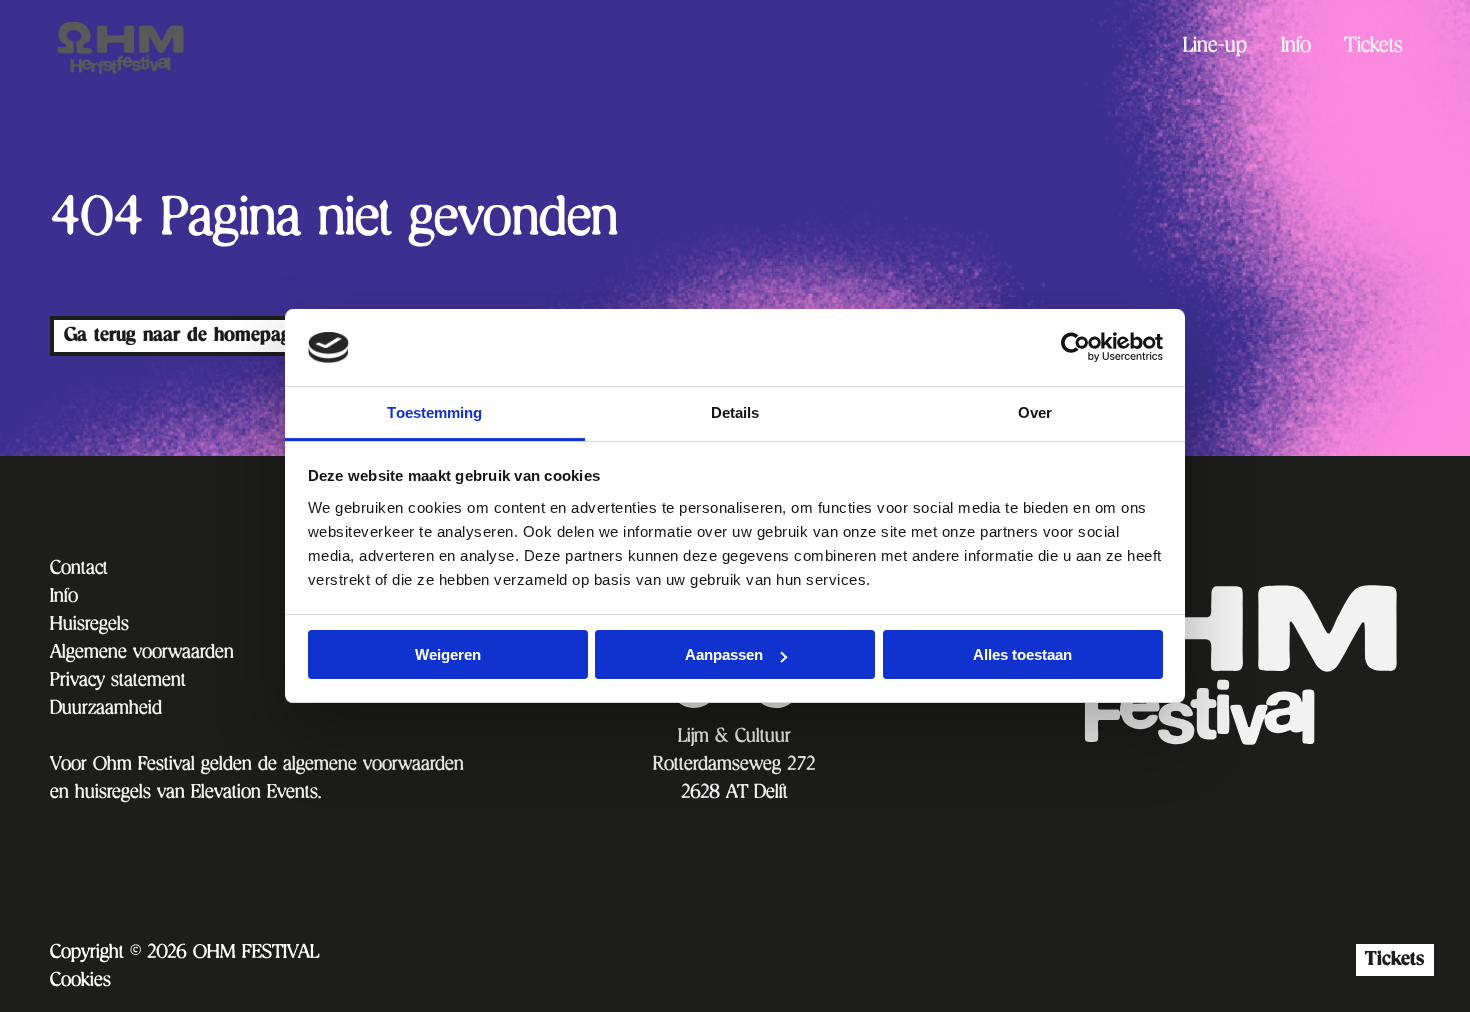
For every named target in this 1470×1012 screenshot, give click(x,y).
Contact (79, 570)
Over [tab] (1035, 412)
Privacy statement (118, 682)
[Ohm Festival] (150, 48)
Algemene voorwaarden (142, 654)
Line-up (1215, 48)
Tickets (1373, 48)
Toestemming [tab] (434, 412)
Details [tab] (735, 412)
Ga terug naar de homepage (182, 335)
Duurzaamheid (106, 710)
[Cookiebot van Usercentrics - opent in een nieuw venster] (1075, 347)
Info (1296, 48)
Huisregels (89, 626)
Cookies (80, 982)
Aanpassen (724, 654)
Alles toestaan (1022, 654)
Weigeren (448, 654)
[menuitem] (1215, 47)
